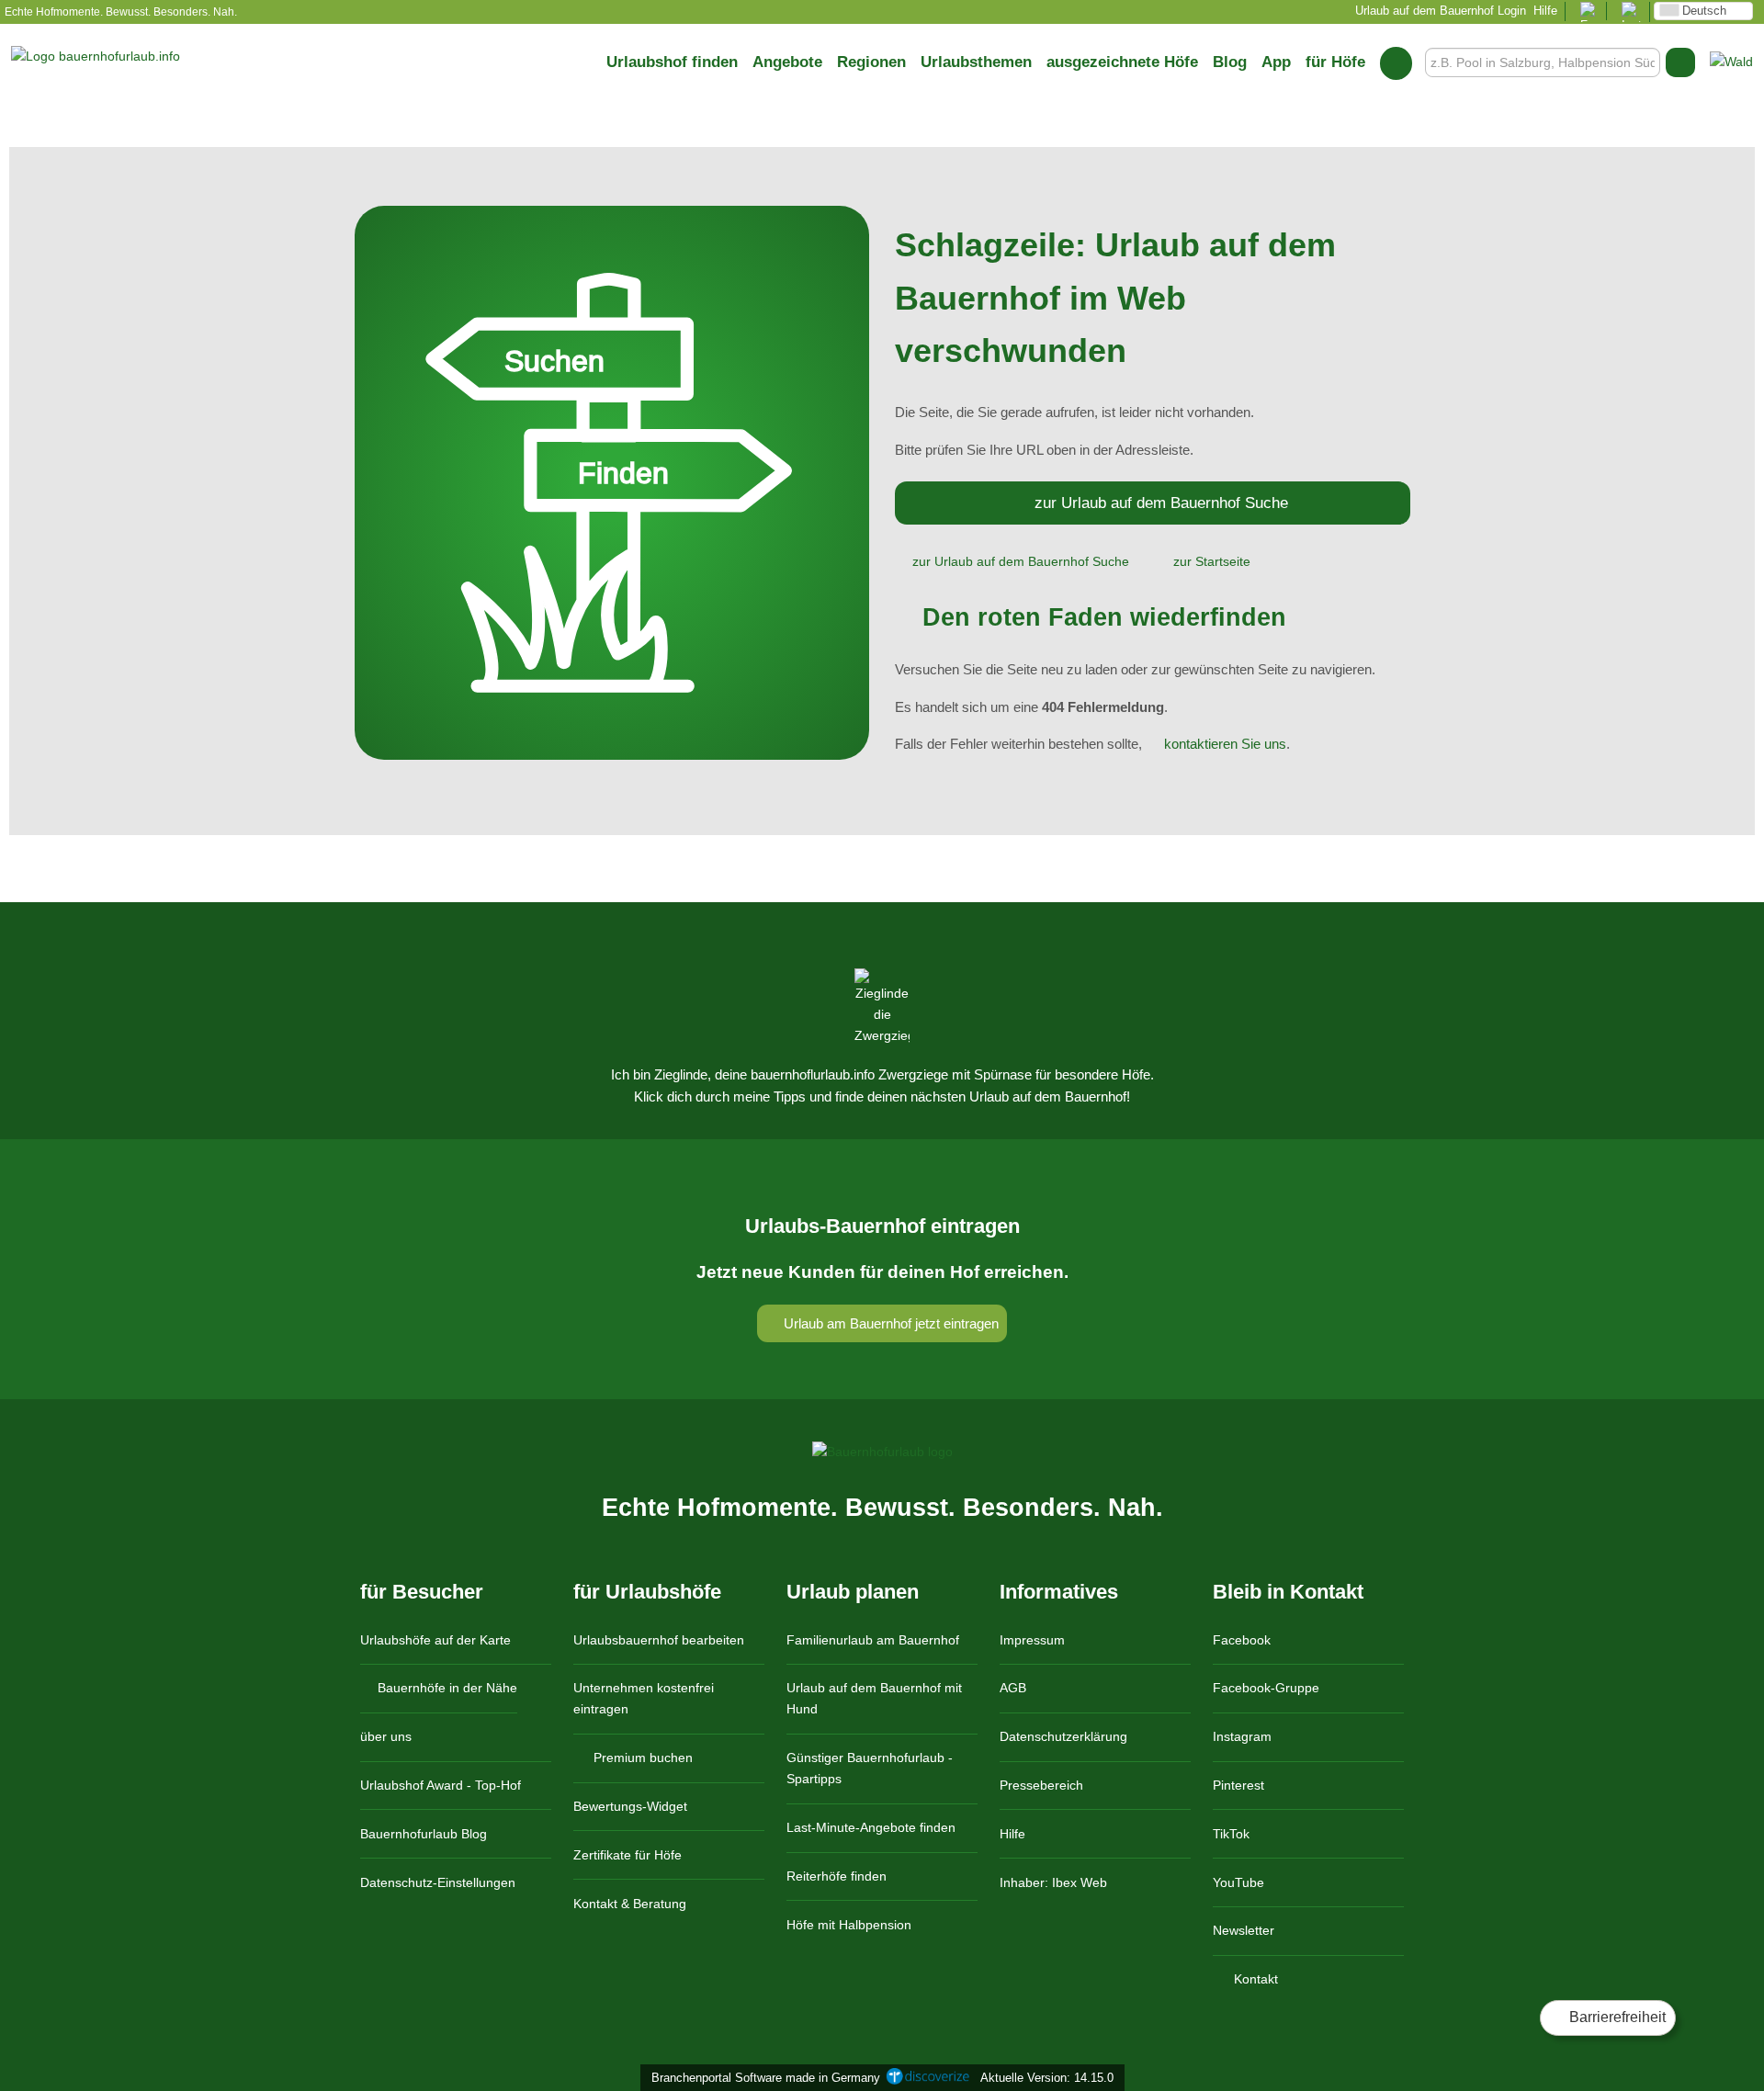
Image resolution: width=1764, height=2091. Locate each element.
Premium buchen (641, 1758)
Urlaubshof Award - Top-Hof (441, 1785)
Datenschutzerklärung (1063, 1736)
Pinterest (1238, 1785)
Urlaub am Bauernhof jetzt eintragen (889, 1323)
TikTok (1231, 1834)
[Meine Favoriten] (1396, 62)
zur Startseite (1212, 561)
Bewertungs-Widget (630, 1806)
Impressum (1032, 1640)
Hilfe (1545, 11)
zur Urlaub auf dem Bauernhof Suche (1161, 503)
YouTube (1238, 1882)
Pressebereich (1041, 1785)
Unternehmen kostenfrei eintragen (644, 1698)
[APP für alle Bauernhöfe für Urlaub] (1731, 62)
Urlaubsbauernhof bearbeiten (659, 1640)
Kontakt (1254, 1979)
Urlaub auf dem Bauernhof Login (1439, 11)
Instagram (1242, 1736)
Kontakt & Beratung (630, 1904)
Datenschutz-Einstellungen (438, 1882)
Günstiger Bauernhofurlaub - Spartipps (870, 1768)
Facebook (1242, 1640)
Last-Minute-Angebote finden (871, 1827)
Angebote (787, 62)
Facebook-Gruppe (1266, 1688)
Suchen (1680, 62)
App (1276, 62)
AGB (1013, 1688)
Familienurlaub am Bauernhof (873, 1640)
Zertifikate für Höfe (628, 1855)
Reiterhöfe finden (837, 1876)
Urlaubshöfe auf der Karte (435, 1640)
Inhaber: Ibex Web (1053, 1882)
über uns (386, 1736)
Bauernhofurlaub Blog (424, 1834)
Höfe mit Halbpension (849, 1925)
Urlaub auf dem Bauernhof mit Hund (874, 1698)
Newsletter (1244, 1930)
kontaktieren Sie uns (1225, 744)
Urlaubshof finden (672, 62)
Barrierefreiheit (1616, 2017)
